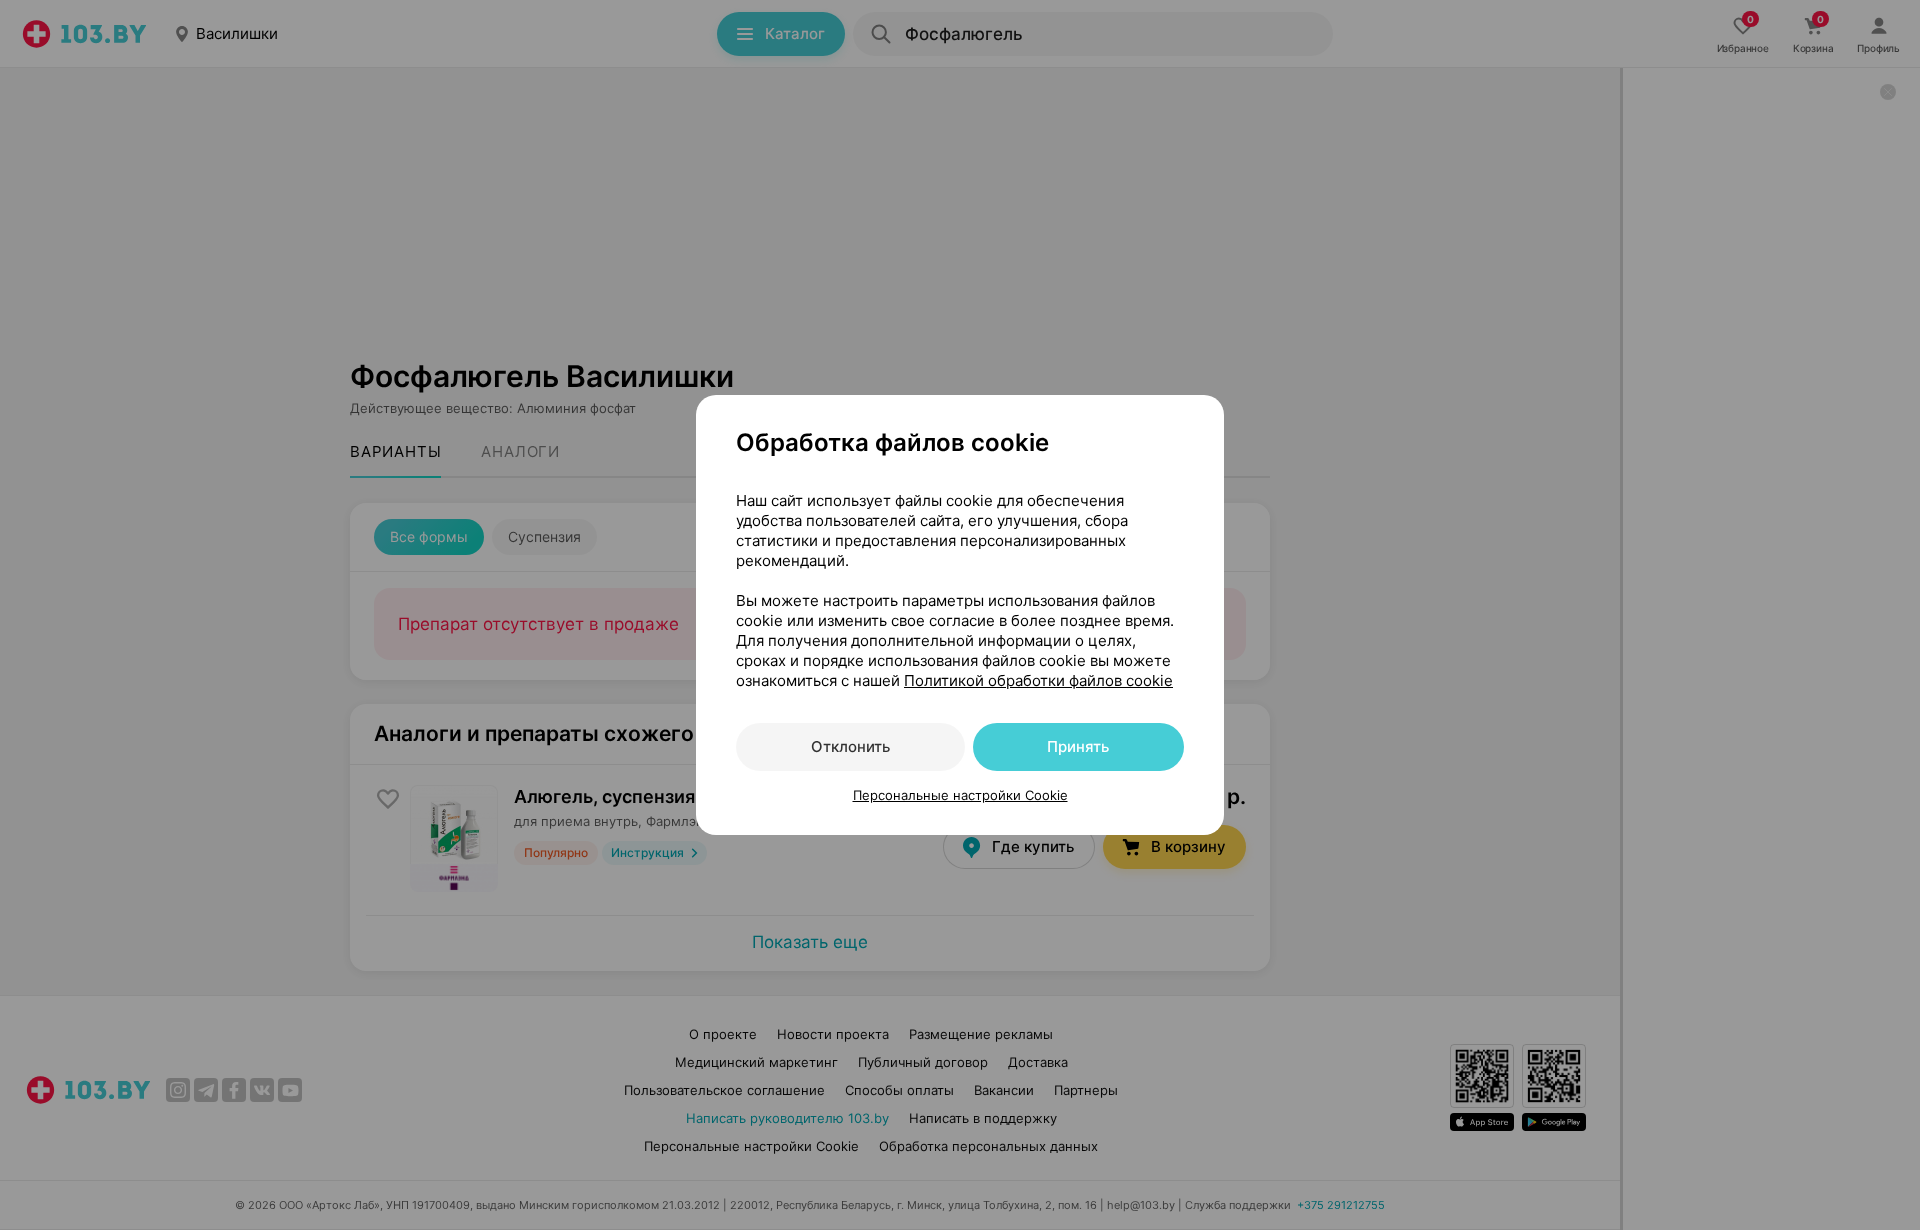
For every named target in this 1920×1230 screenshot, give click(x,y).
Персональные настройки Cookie (960, 795)
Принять (1078, 746)
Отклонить (850, 746)
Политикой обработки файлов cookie (1038, 680)
